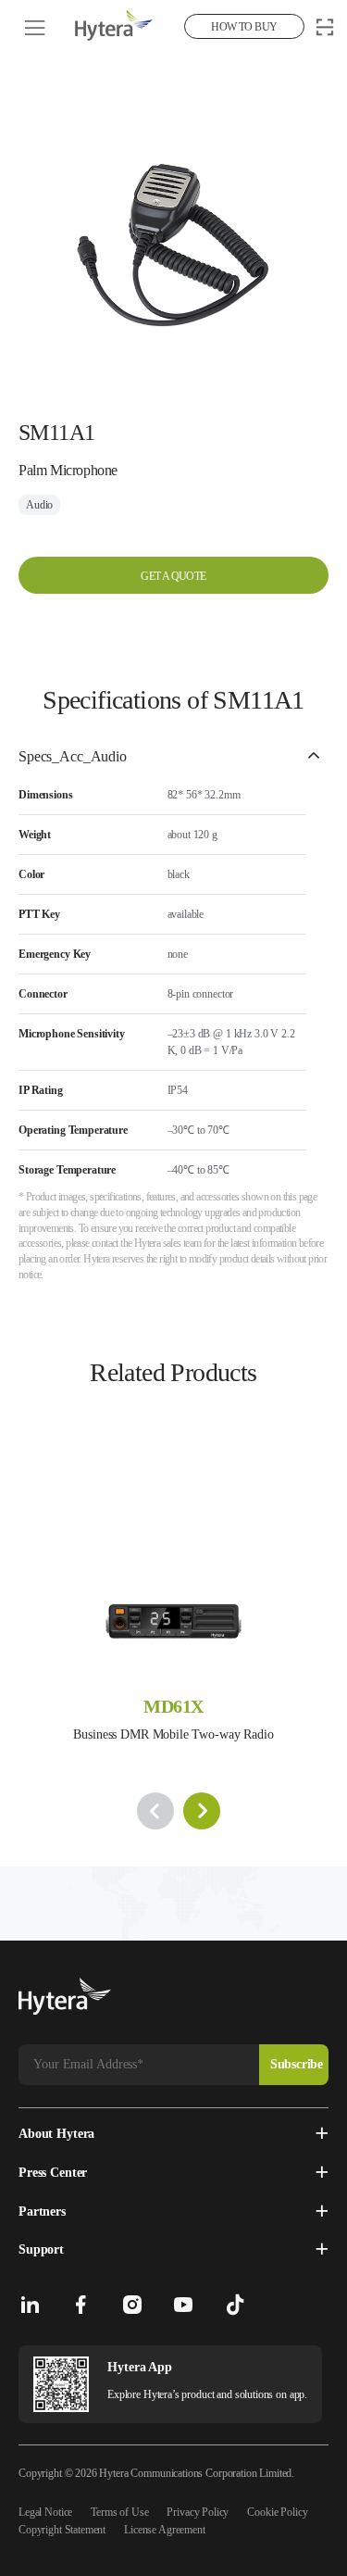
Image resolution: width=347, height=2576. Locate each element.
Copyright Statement (62, 2530)
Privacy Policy (198, 2512)
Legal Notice (45, 2512)
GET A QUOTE (173, 576)
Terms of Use (119, 2512)
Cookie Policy (277, 2512)
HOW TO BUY (244, 27)
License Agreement (164, 2530)
